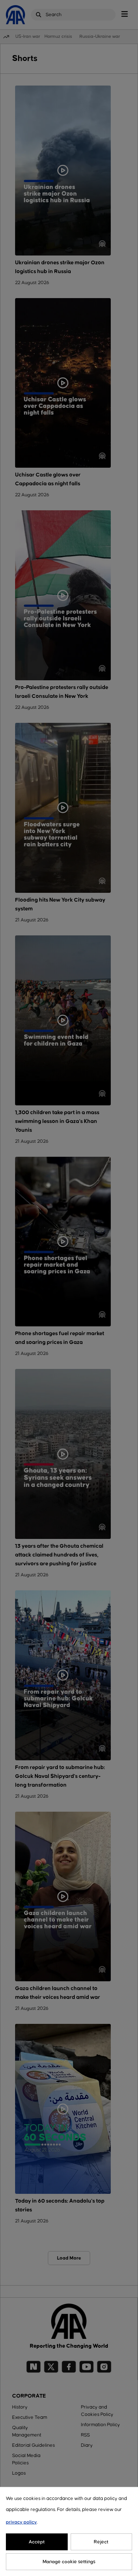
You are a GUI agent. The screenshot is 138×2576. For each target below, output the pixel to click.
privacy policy (21, 2522)
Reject (101, 2542)
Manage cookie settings (69, 2562)
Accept (37, 2542)
